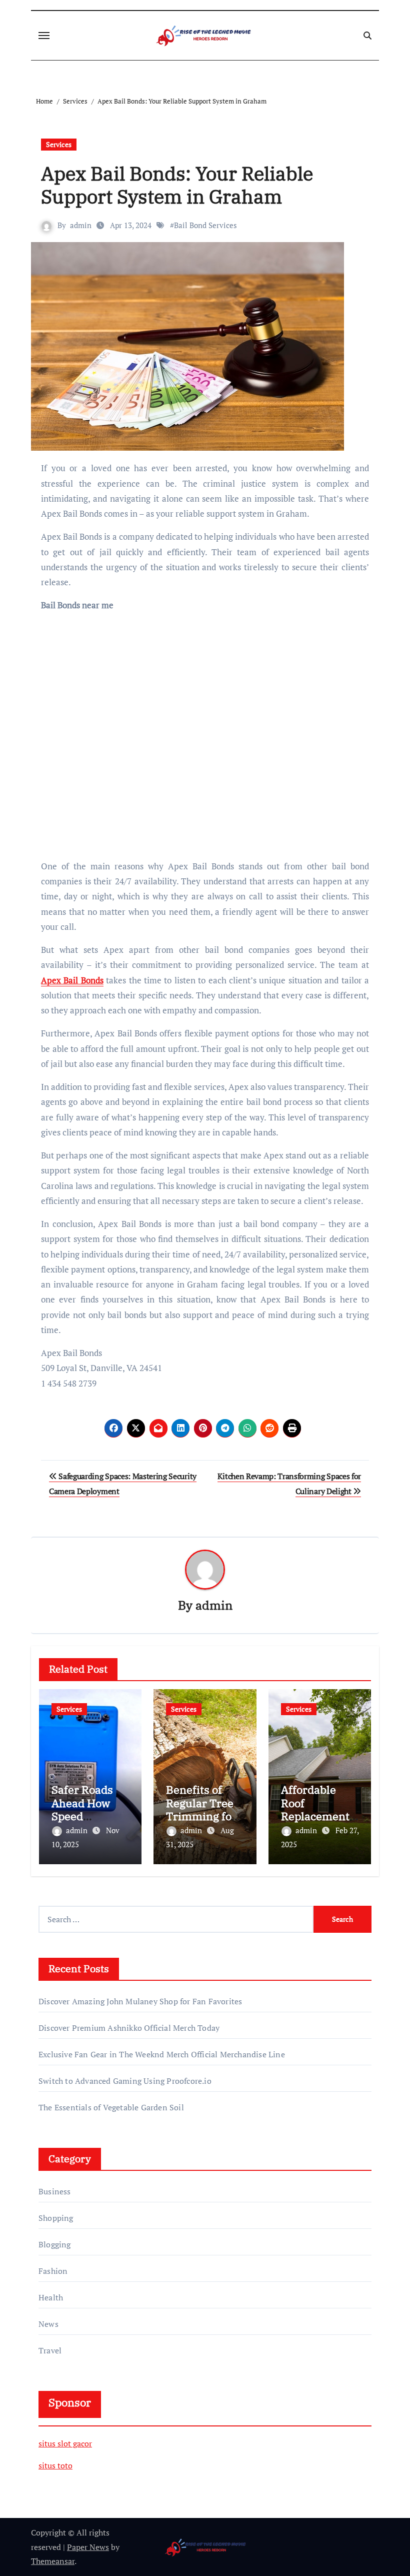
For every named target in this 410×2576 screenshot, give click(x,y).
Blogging (55, 2244)
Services (59, 144)
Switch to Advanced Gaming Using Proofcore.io (125, 2081)
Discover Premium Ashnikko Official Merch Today (129, 2028)
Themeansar (53, 2561)
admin (81, 225)
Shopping (56, 2218)
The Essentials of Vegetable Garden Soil (111, 2107)
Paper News (88, 2547)
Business (55, 2191)
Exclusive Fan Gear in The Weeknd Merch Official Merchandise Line (162, 2054)
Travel (50, 2350)
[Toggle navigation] (44, 36)
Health (51, 2297)
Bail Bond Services (205, 225)
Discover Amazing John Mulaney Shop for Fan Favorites (140, 2001)
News (48, 2324)
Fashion (53, 2271)
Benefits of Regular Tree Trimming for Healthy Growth (201, 1816)
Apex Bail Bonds (72, 980)
